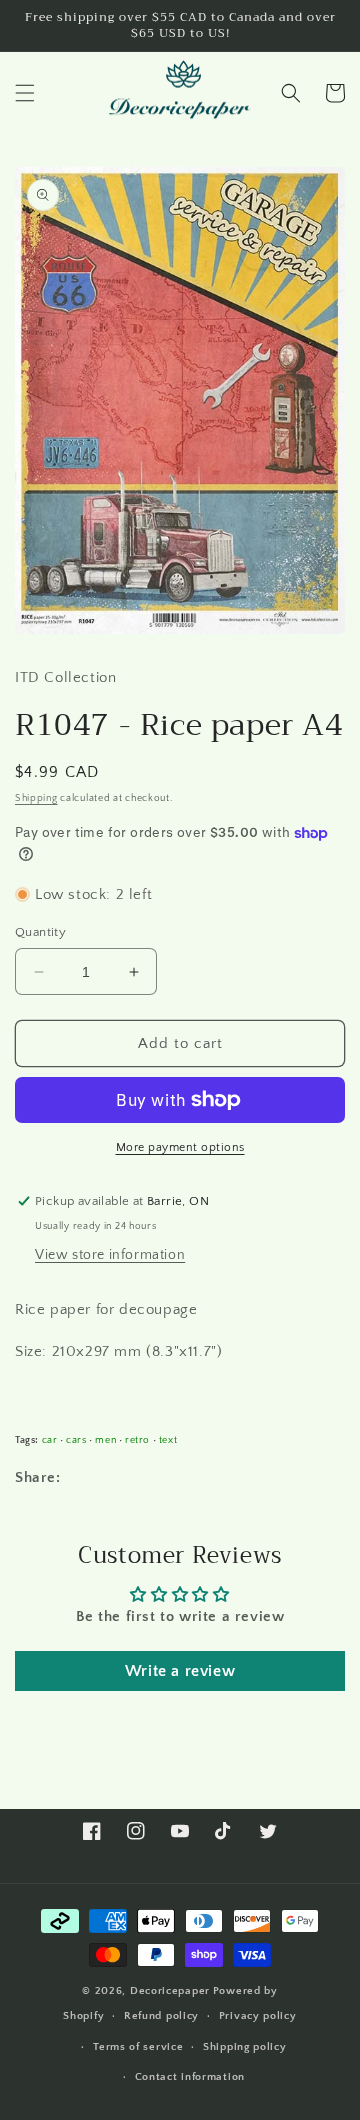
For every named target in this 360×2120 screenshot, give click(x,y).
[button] (25, 93)
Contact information (190, 2077)
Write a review (180, 1671)
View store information (110, 1255)
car (50, 1440)
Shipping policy (245, 2047)
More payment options (180, 1147)
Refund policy (161, 2016)
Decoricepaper (170, 1991)
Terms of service (138, 2047)
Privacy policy (258, 2016)
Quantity (40, 932)
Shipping (36, 798)
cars (76, 1440)
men (105, 1440)
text (168, 1440)
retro (137, 1440)
